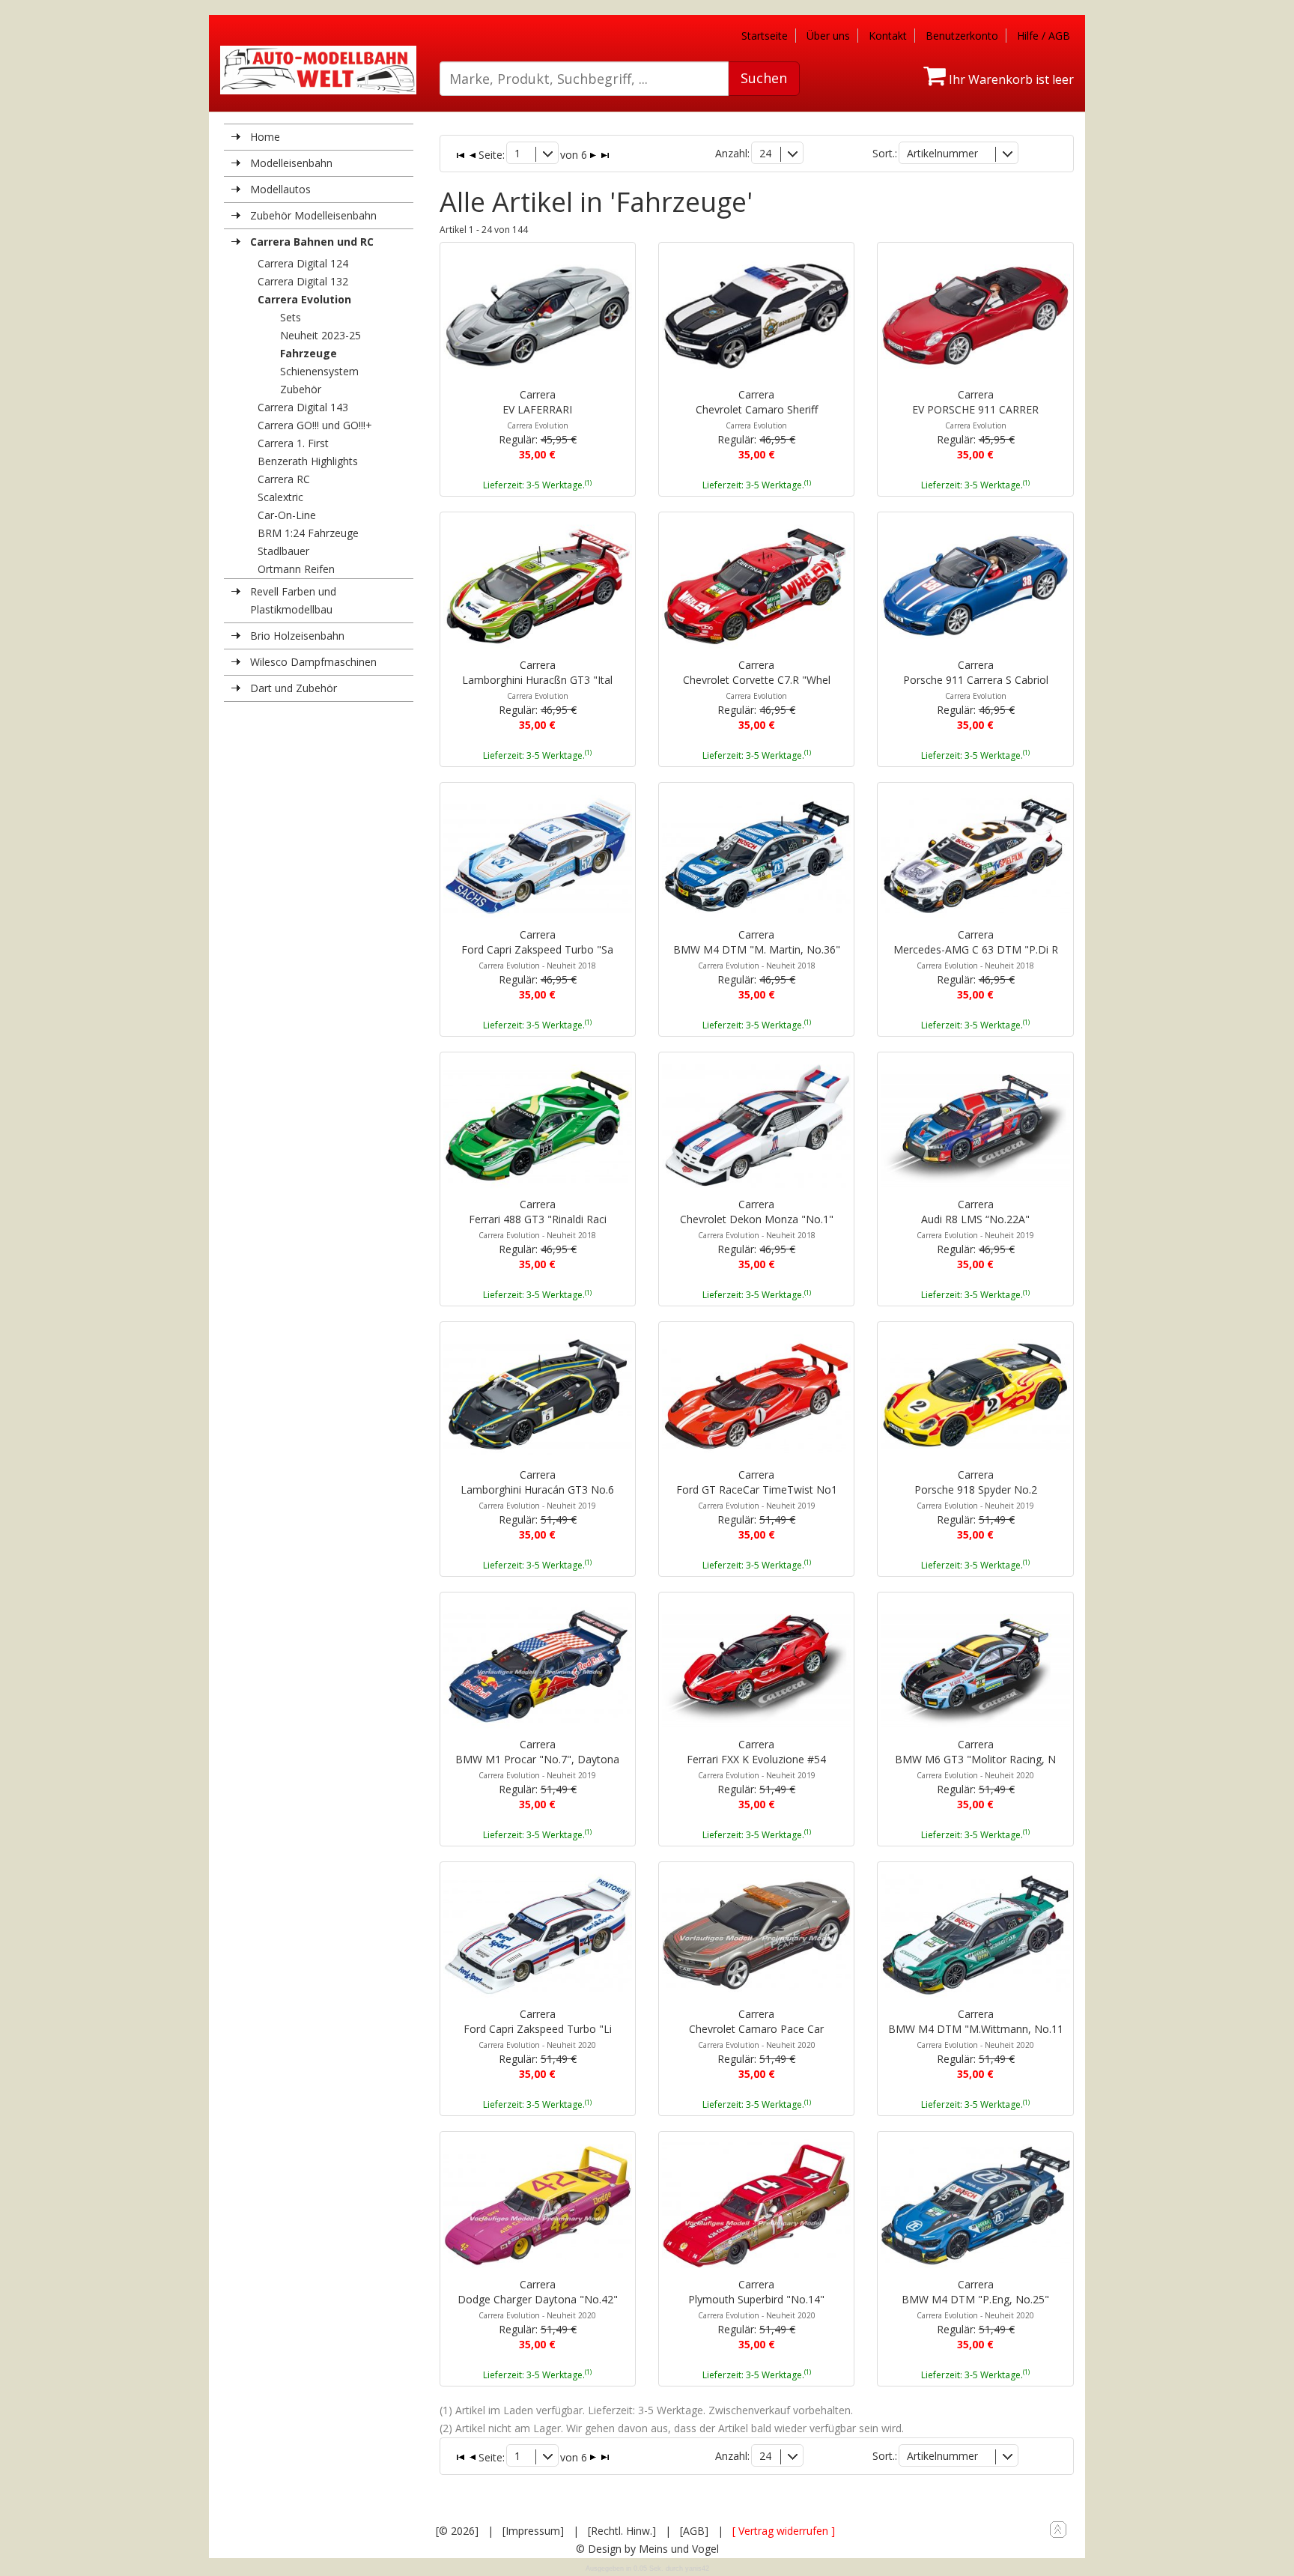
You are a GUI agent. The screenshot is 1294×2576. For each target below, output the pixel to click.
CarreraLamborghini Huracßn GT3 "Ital (537, 679)
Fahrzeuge (309, 353)
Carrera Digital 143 (303, 407)
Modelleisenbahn (291, 163)
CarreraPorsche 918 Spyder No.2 (976, 1489)
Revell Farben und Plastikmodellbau (293, 600)
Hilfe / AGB (1044, 36)
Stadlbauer (283, 551)
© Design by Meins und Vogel (647, 2549)
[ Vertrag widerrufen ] (784, 2531)
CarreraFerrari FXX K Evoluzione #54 (756, 1759)
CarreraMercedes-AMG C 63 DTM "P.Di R (976, 949)
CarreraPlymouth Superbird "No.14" (756, 2299)
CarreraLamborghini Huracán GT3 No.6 (537, 1489)
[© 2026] (457, 2531)
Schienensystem (319, 371)
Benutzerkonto (962, 36)
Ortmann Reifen (296, 569)
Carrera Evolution (304, 299)
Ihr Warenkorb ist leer (1010, 79)
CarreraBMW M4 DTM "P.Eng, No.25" (975, 2299)
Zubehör (301, 389)
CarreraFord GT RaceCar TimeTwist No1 (757, 1489)
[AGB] (694, 2531)
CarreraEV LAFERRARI (537, 409)
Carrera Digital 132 (303, 281)
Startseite (765, 36)
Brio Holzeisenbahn (297, 636)
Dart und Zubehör (294, 688)
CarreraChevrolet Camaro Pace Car (756, 2028)
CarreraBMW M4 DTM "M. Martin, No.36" (757, 949)
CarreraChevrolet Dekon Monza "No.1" (757, 1219)
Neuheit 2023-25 (321, 335)
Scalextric (280, 497)
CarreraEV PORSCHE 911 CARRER (975, 409)
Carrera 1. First (293, 443)
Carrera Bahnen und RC (312, 242)
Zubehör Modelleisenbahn (313, 215)
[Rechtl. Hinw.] (622, 2531)
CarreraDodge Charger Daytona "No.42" (538, 2299)
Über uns (828, 36)
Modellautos (280, 189)
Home (265, 137)
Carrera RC (284, 479)
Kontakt (888, 36)
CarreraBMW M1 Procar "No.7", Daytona (537, 1759)
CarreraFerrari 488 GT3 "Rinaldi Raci (538, 1219)
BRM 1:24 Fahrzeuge (308, 533)
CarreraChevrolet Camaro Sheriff (757, 409)
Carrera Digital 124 (303, 263)
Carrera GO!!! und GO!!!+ (315, 425)
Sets (291, 317)
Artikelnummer (942, 153)
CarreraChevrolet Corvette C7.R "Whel (757, 679)
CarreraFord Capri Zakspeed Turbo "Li (538, 2028)
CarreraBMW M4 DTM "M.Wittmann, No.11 (976, 2028)
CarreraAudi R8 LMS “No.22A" (975, 1219)
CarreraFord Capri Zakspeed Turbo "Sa (537, 949)
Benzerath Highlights (308, 461)
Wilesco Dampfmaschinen (313, 662)
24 (765, 153)
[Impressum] (533, 2531)
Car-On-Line (287, 515)
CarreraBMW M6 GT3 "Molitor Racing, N (975, 1759)
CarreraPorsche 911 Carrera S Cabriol (976, 679)
